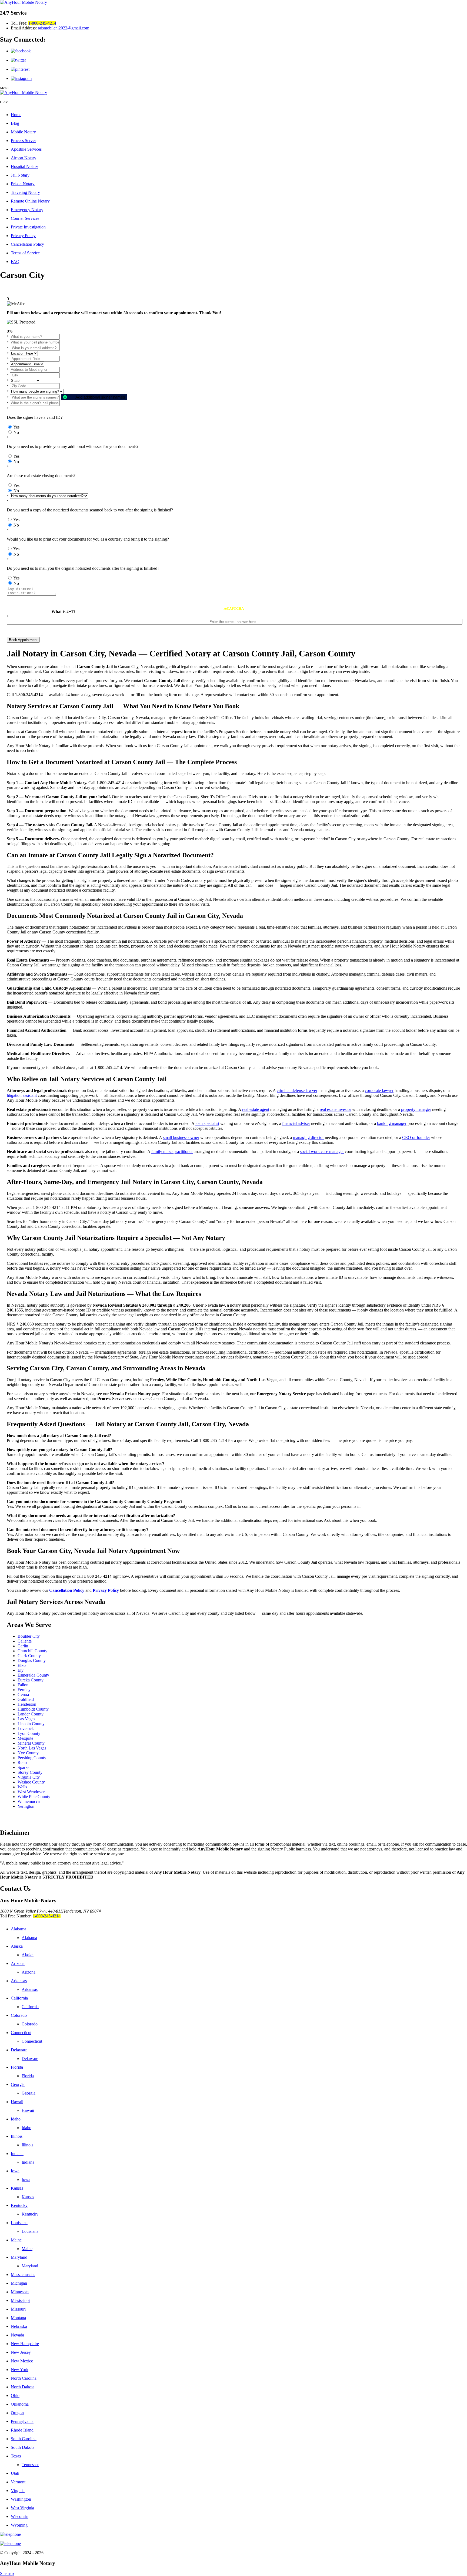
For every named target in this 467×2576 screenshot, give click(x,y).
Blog (15, 123)
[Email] (234, 2544)
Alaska (17, 1946)
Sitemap (7, 2573)
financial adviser (296, 1123)
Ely (21, 1670)
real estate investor (335, 1109)
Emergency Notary (27, 210)
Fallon (23, 1685)
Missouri (18, 2309)
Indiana (17, 2154)
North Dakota (23, 2387)
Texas (16, 2456)
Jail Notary (20, 175)
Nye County (28, 1753)
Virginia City (29, 1777)
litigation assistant (22, 1095)
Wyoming (19, 2525)
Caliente (25, 1641)
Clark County (29, 1656)
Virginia (18, 2491)
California (19, 1998)
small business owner (181, 1137)
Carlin (23, 1646)
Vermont (18, 2482)
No (16, 432)
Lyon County (29, 1733)
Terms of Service (25, 253)
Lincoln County (31, 1724)
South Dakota (23, 2447)
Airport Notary (24, 158)
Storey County (30, 1772)
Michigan (19, 2283)
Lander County (31, 1714)
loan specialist (207, 1123)
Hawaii (17, 2102)
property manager (416, 1109)
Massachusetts (23, 2275)
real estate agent (256, 1109)
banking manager (392, 1123)
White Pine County (34, 1797)
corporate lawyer (379, 1090)
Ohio (15, 2395)
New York (20, 2370)
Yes (16, 427)
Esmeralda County (33, 1675)
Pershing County (32, 1758)
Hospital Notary (24, 166)
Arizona (18, 1963)
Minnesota (20, 2292)
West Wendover (31, 1792)
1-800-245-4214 (42, 23)
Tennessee (30, 2465)
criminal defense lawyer (297, 1090)
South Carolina (24, 2439)
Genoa (23, 1695)
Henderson (27, 1704)
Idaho (16, 2119)
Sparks (23, 1767)
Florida (17, 2067)
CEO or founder (416, 1137)
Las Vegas (26, 1719)
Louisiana (19, 2223)
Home (16, 115)
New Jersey (21, 2352)
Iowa (15, 2171)
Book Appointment (23, 640)
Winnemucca (29, 1801)
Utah (15, 2473)
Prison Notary (23, 184)
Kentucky (19, 2205)
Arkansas (19, 1981)
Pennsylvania (22, 2421)
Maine (16, 2240)
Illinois (17, 2136)
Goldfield (26, 1699)
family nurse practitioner (172, 1152)
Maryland (19, 2257)
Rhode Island (22, 2430)
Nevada (17, 2335)
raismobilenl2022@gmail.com (64, 28)
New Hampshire (25, 2344)
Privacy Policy (23, 236)
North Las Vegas (32, 1748)
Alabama (19, 1929)
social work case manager (322, 1152)
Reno (22, 1763)
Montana (18, 2318)
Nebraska (19, 2326)
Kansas (17, 2188)
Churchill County (32, 1651)
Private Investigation (28, 227)
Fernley (24, 1690)
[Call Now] (234, 2534)
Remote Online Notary (30, 201)
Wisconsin (20, 2516)
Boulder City (29, 1636)
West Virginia (22, 2508)
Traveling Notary (25, 192)
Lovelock (26, 1729)
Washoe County (31, 1782)
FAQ (15, 262)
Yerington (26, 1806)
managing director (308, 1137)
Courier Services (25, 218)
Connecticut (21, 2033)
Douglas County (32, 1660)
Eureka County (31, 1680)
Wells (22, 1787)
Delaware (19, 2050)
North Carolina (24, 2378)
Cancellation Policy (27, 244)
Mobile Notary (23, 132)
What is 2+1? (63, 611)
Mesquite (25, 1738)
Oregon (17, 2413)
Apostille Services (26, 149)
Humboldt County (33, 1709)
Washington (21, 2499)
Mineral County (31, 1743)
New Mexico (22, 2361)
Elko (22, 1665)
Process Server (23, 141)
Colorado (19, 2015)
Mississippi (20, 2300)
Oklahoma (20, 2404)
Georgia (18, 2084)
